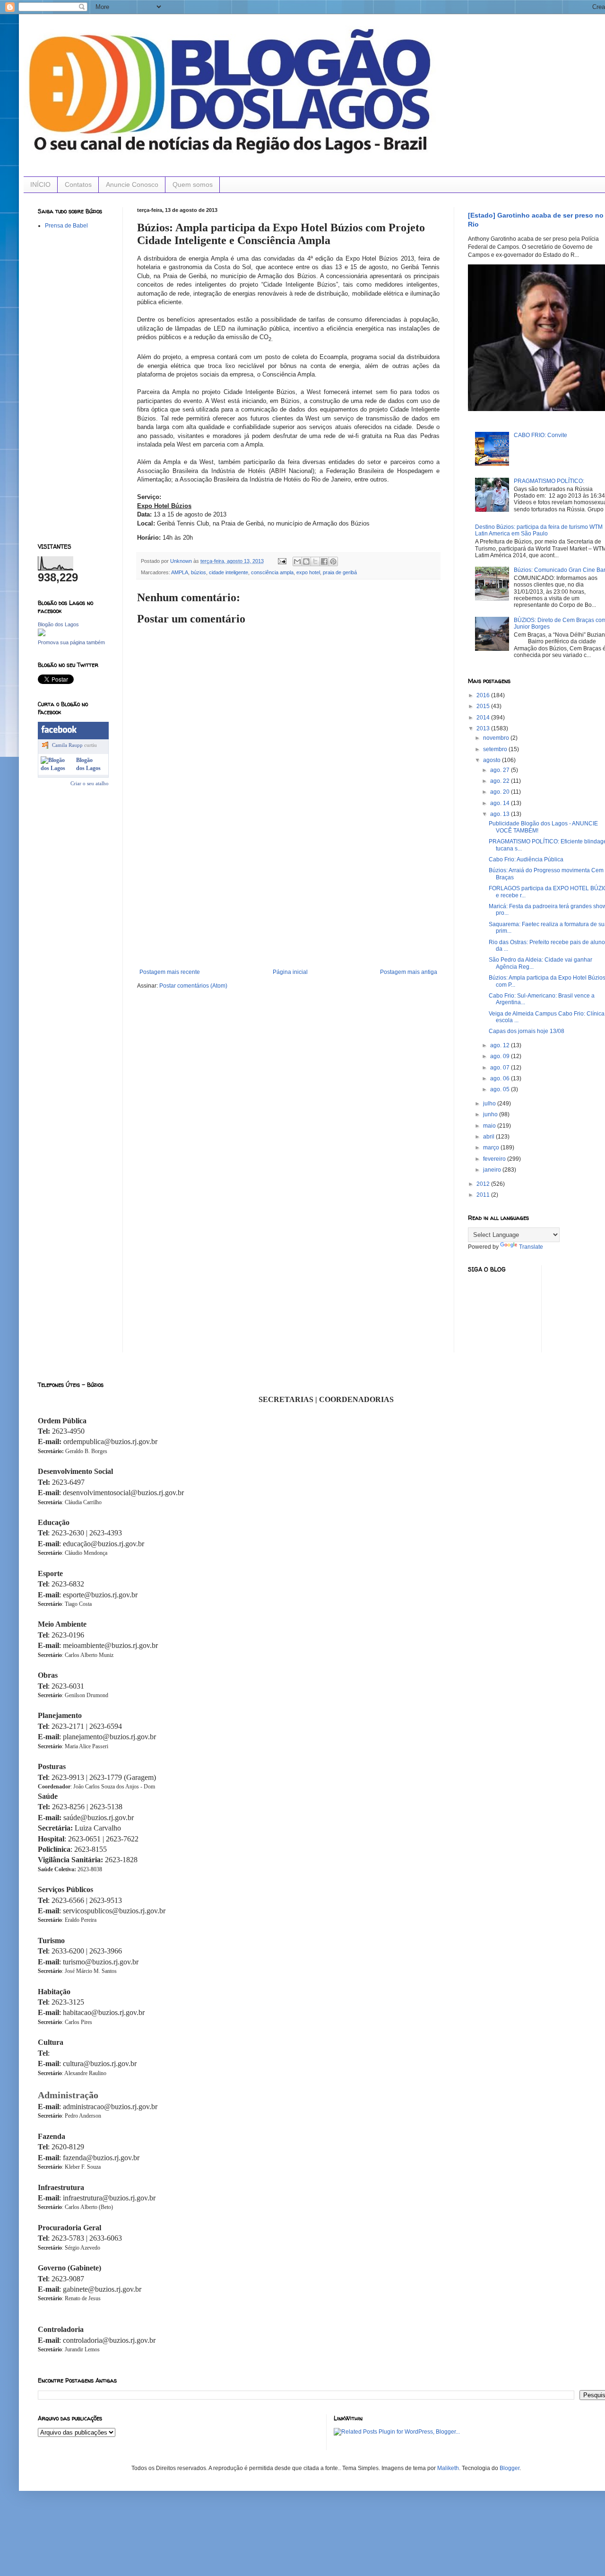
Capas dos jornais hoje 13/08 (527, 1031)
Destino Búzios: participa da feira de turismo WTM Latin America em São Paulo (539, 530)
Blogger (510, 2468)
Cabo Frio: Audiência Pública (526, 859)
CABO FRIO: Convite (540, 435)
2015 (484, 706)
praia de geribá (340, 572)
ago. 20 (501, 792)
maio (490, 1126)
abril (489, 1137)
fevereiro (495, 1159)
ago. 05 (501, 1089)
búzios (199, 572)
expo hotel (308, 572)
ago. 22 (501, 781)
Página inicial (290, 972)
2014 (484, 718)
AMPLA (180, 572)
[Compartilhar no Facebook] (324, 561)
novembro (497, 738)
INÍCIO (40, 184)
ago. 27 (501, 770)
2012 (484, 1184)
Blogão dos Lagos (58, 624)
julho (490, 1104)
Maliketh (448, 2468)
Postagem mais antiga (409, 972)
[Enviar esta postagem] (282, 561)
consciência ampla (272, 572)
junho (491, 1114)
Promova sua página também (71, 642)
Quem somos (193, 184)
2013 (484, 728)
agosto (493, 760)
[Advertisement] (288, 898)
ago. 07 (501, 1068)
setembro (496, 749)
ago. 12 (501, 1045)
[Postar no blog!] (306, 561)
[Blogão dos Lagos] (42, 634)
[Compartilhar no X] (315, 561)
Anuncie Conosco (132, 184)
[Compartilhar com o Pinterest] (333, 561)
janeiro (493, 1170)
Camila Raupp (67, 745)
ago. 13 (501, 814)
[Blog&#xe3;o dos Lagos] (56, 768)
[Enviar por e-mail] (297, 561)
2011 (484, 1195)
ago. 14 (501, 803)
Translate (531, 1247)
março (492, 1148)
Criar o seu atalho (90, 783)
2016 (484, 695)
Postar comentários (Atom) (193, 986)
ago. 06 (501, 1078)
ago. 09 (501, 1056)
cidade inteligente (229, 572)
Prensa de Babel (66, 226)
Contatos (78, 184)
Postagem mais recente (170, 972)
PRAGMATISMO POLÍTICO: (549, 481)
